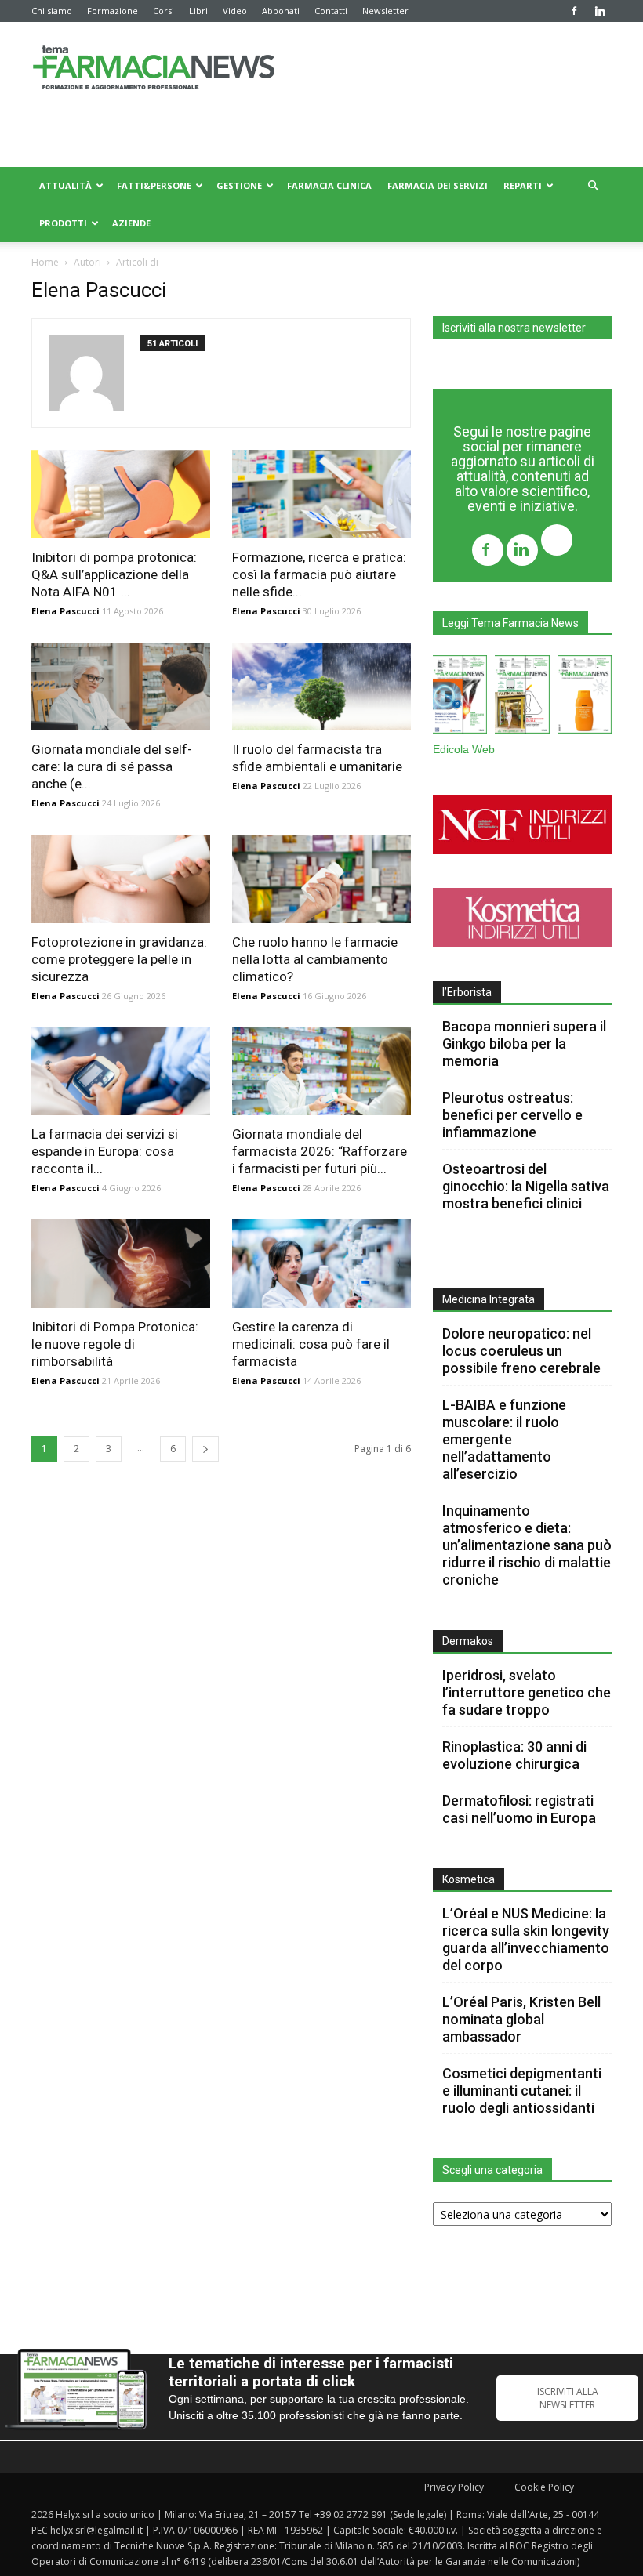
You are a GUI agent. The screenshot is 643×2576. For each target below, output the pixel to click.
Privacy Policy (454, 2487)
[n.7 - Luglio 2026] (522, 697)
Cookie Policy (544, 2487)
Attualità (65, 185)
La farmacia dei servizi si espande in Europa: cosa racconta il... (105, 1151)
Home (45, 262)
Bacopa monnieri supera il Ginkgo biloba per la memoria (524, 1043)
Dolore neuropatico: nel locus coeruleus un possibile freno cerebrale (523, 1351)
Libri (198, 11)
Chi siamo (52, 11)
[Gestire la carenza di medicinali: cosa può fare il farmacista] (321, 1264)
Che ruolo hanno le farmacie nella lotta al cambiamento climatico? (315, 959)
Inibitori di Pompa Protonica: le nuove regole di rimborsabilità (115, 1344)
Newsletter (385, 11)
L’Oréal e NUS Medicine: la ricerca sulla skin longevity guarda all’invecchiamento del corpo (526, 1939)
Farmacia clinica (329, 185)
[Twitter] (557, 542)
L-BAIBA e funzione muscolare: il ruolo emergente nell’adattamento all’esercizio (504, 1439)
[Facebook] (574, 11)
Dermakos (468, 1641)
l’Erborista (467, 992)
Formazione (113, 11)
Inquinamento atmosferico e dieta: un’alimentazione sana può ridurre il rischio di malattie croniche (527, 1545)
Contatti (331, 11)
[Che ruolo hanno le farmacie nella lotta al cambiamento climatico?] (321, 879)
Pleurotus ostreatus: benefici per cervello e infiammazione (512, 1115)
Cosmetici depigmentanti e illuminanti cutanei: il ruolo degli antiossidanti (522, 2091)
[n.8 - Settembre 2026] (460, 697)
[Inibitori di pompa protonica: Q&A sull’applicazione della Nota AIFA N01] (121, 494)
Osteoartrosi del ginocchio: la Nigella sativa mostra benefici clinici (526, 1186)
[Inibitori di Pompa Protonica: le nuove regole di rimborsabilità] (121, 1264)
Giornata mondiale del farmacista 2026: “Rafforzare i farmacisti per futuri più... (320, 1151)
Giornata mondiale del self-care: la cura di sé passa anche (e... (112, 766)
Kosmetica (469, 1879)
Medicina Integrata (489, 1299)
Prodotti (63, 223)
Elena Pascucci (65, 611)
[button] (593, 186)
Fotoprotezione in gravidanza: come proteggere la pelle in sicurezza (119, 959)
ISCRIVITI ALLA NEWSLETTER (568, 2398)
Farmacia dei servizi (438, 185)
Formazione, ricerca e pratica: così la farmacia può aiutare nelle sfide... (319, 574)
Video (235, 11)
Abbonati (281, 11)
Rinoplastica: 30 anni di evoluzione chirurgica (514, 1755)
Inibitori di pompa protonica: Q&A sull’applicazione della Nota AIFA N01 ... (114, 574)
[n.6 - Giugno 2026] (585, 697)
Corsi (163, 11)
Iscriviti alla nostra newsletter (514, 328)
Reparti (523, 185)
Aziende (131, 223)
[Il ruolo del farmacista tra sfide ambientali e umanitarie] (321, 687)
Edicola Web (464, 750)
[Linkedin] (600, 11)
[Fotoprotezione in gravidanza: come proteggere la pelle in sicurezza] (121, 879)
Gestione (239, 185)
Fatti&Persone (154, 185)
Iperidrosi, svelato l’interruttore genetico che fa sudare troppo (527, 1692)
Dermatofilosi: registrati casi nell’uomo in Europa (519, 1809)
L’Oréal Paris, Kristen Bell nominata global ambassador (521, 2019)
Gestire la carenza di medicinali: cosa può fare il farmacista (311, 1344)
